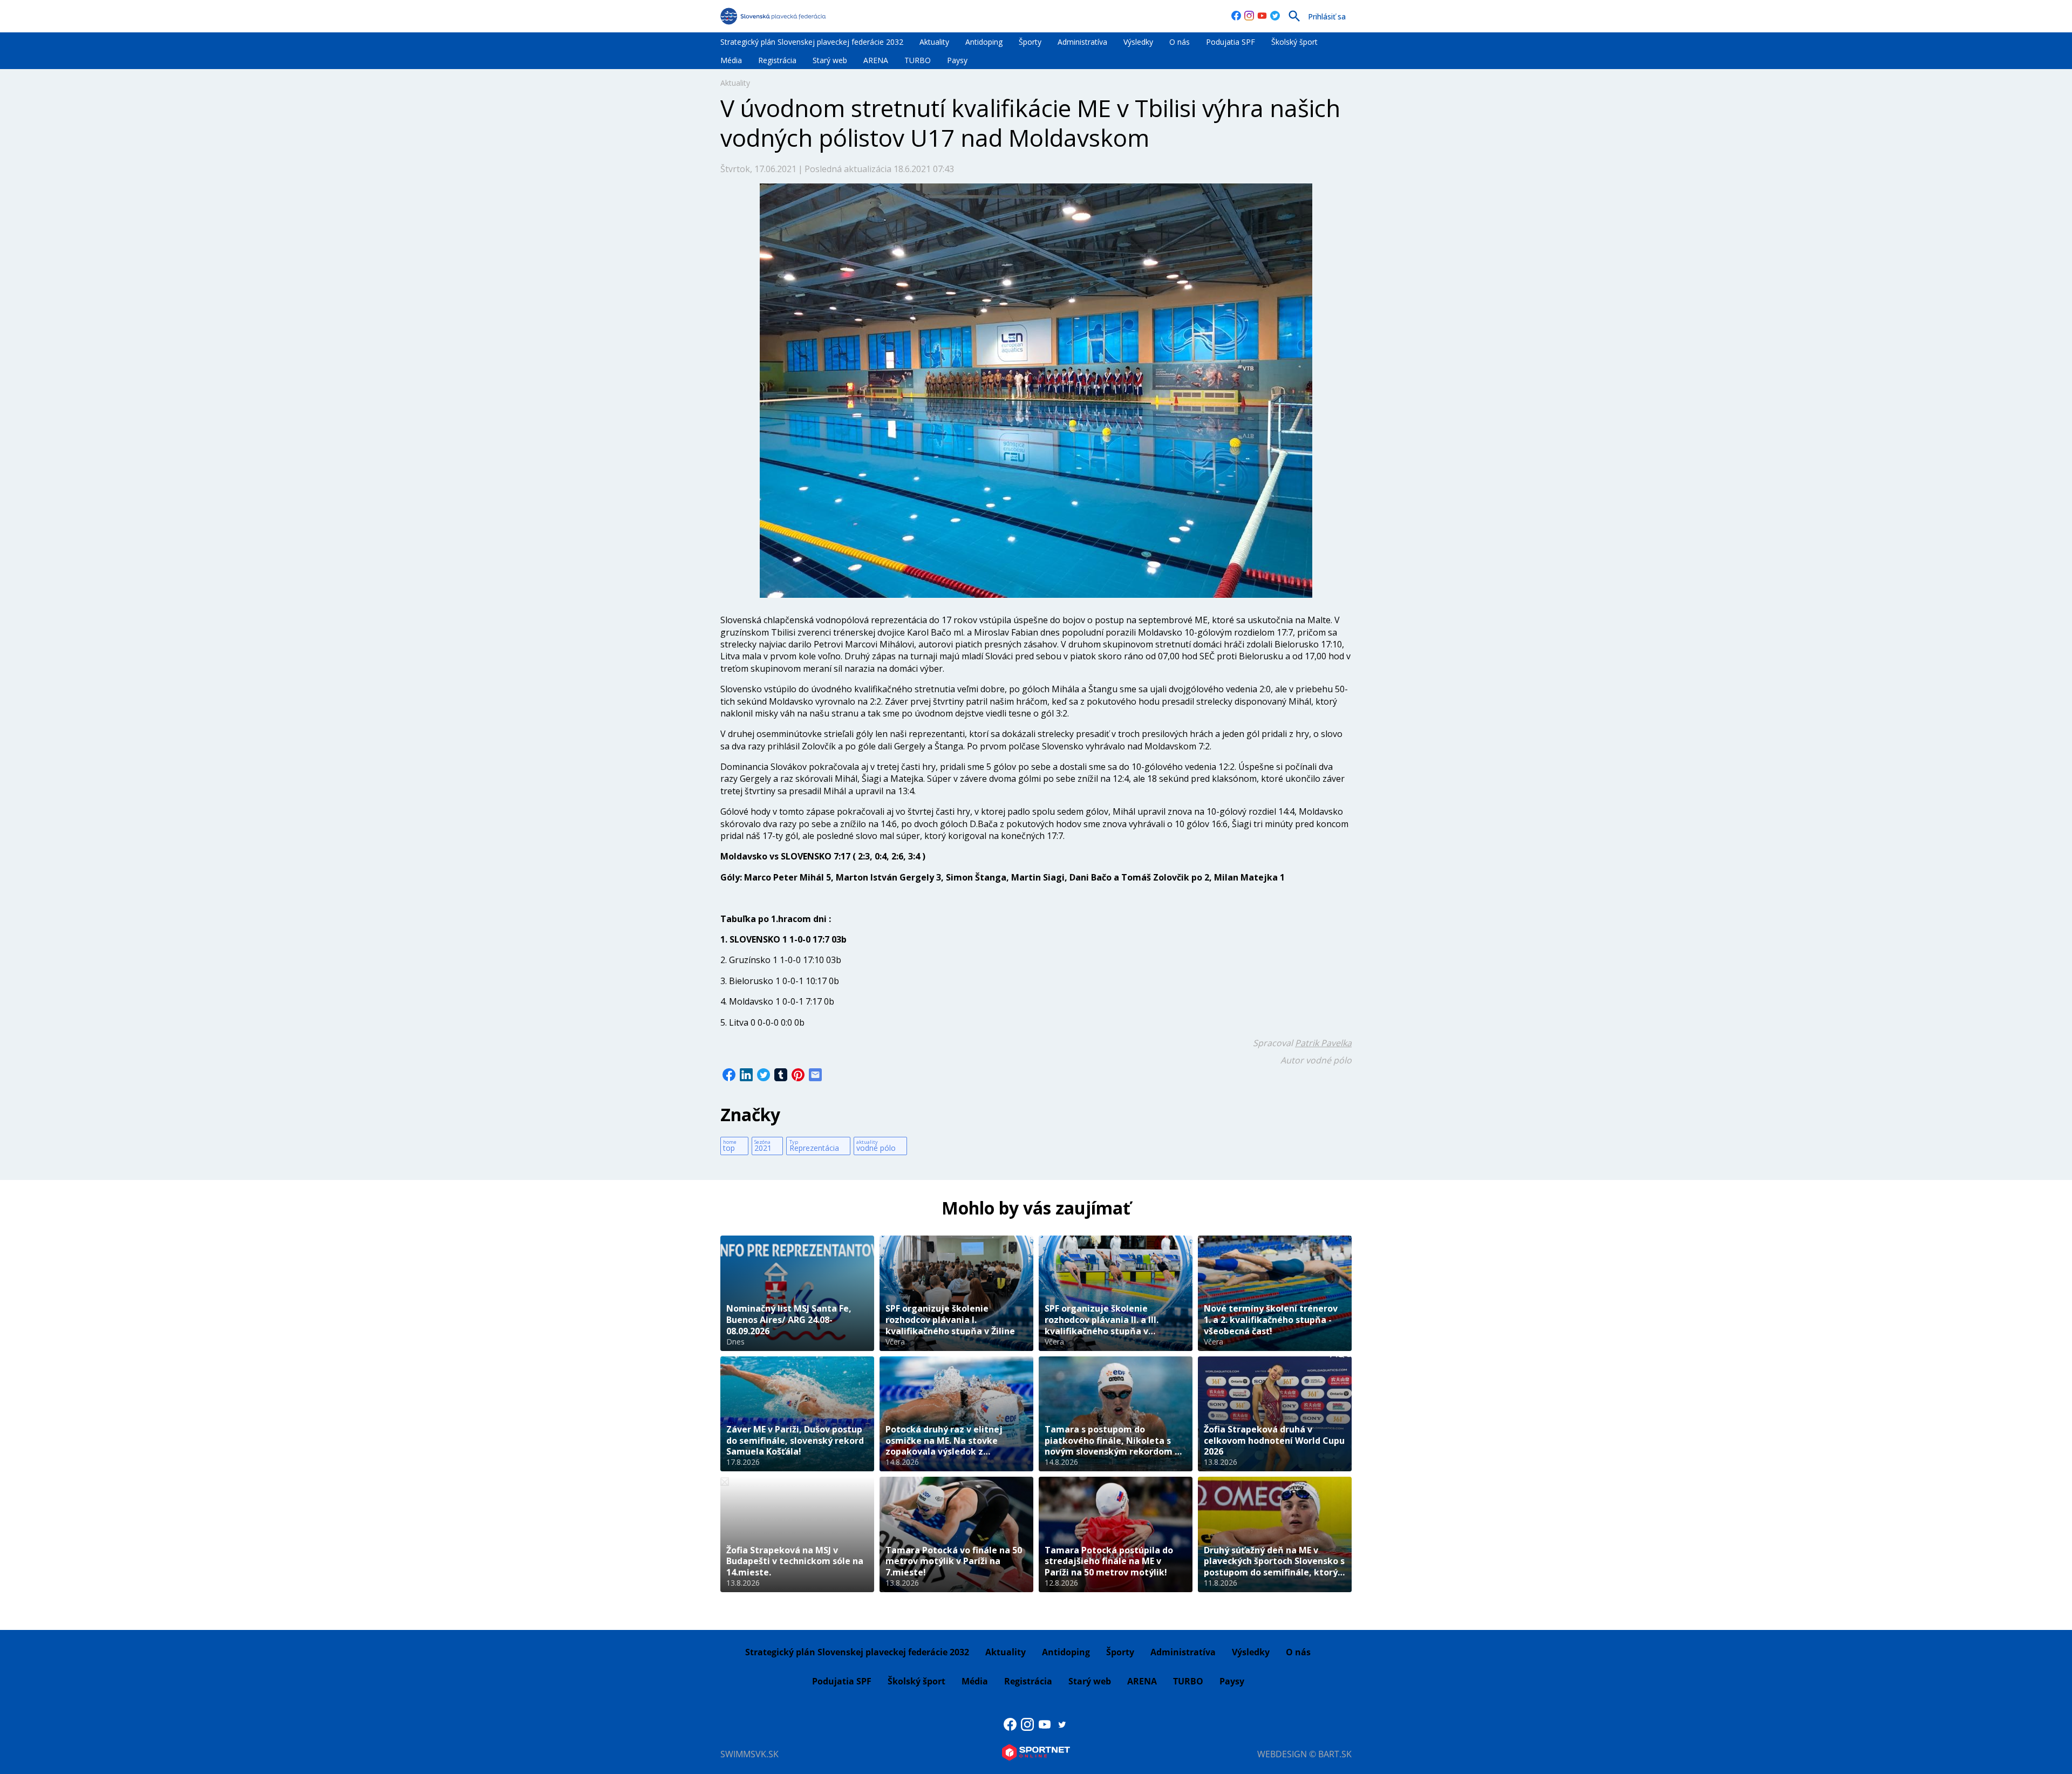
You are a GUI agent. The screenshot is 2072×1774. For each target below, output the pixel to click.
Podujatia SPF (1231, 42)
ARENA (876, 60)
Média (731, 60)
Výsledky (1138, 42)
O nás (1180, 42)
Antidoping (984, 42)
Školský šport (1294, 42)
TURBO (918, 60)
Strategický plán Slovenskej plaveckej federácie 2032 (812, 42)
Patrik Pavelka (1323, 1043)
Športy (1030, 42)
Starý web (830, 60)
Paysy (957, 60)
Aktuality (934, 42)
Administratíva (1082, 42)
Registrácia (777, 60)
